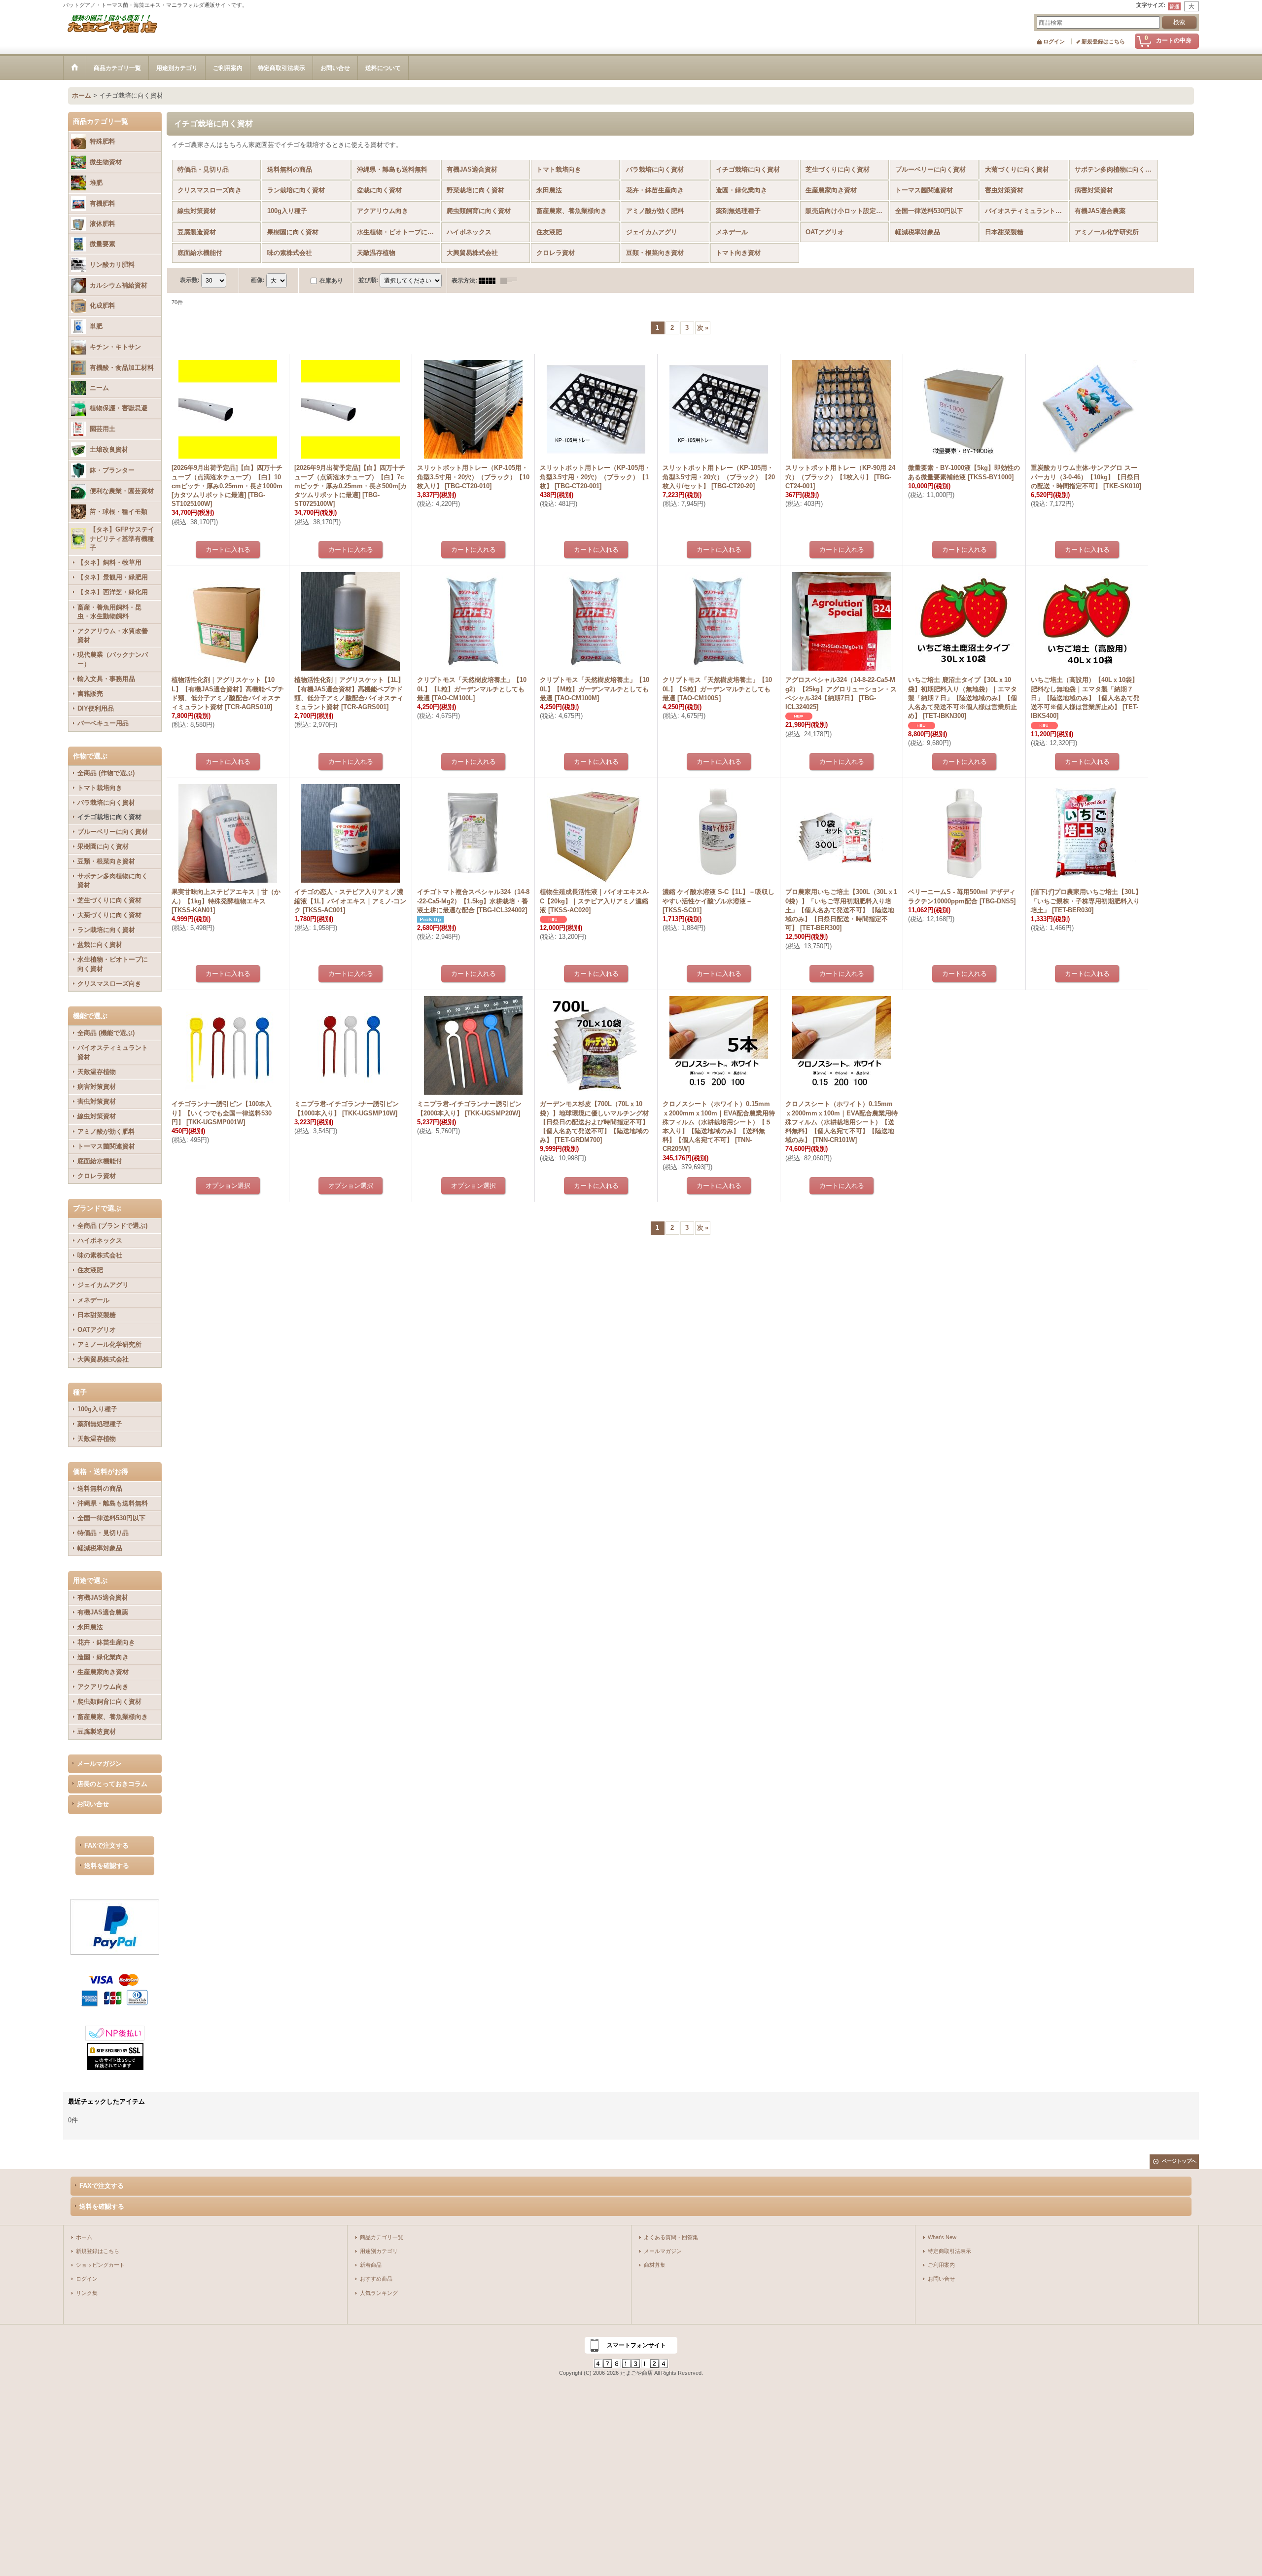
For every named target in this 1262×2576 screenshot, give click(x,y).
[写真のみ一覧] (490, 281)
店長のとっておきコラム (112, 1784)
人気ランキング (379, 2293)
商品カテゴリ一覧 (382, 2237)
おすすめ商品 (376, 2279)
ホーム (84, 2237)
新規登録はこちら (1103, 41)
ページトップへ (1179, 2161)
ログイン (1054, 41)
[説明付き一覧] (511, 281)
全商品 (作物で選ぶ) (106, 773)
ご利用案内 (941, 2265)
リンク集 (87, 2293)
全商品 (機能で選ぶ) (106, 1033)
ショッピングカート (100, 2265)
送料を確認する (107, 1866)
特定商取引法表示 (949, 2251)
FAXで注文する (106, 1845)
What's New (942, 2237)
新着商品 (371, 2265)
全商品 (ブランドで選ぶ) (112, 1226)
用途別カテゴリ (379, 2251)
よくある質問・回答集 (671, 2237)
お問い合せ (93, 1804)
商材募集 (655, 2265)
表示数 (190, 280)
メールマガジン (99, 1764)
